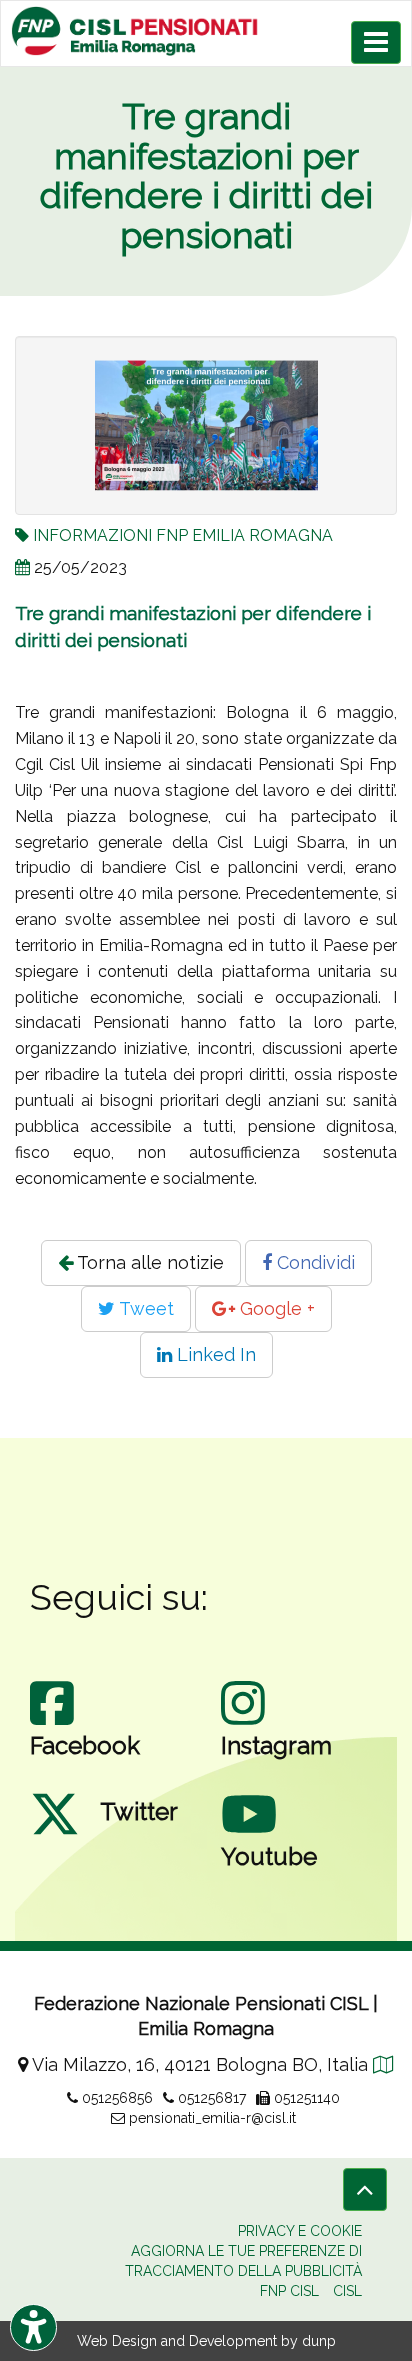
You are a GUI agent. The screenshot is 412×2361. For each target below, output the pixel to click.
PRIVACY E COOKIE (300, 2231)
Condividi (313, 1262)
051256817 (210, 2098)
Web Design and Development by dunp (206, 2341)
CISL (347, 2291)
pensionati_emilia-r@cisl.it (210, 2118)
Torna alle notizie (148, 1262)
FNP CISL (289, 2291)
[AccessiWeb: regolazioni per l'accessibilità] (33, 2327)
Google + (275, 1308)
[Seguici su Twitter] (55, 1834)
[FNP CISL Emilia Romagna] (206, 31)
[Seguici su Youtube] (249, 1834)
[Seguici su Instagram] (243, 1723)
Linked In (214, 1354)
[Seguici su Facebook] (52, 1723)
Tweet (144, 1308)
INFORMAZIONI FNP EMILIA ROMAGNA (183, 535)
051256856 (115, 2098)
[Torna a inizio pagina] (365, 2189)
